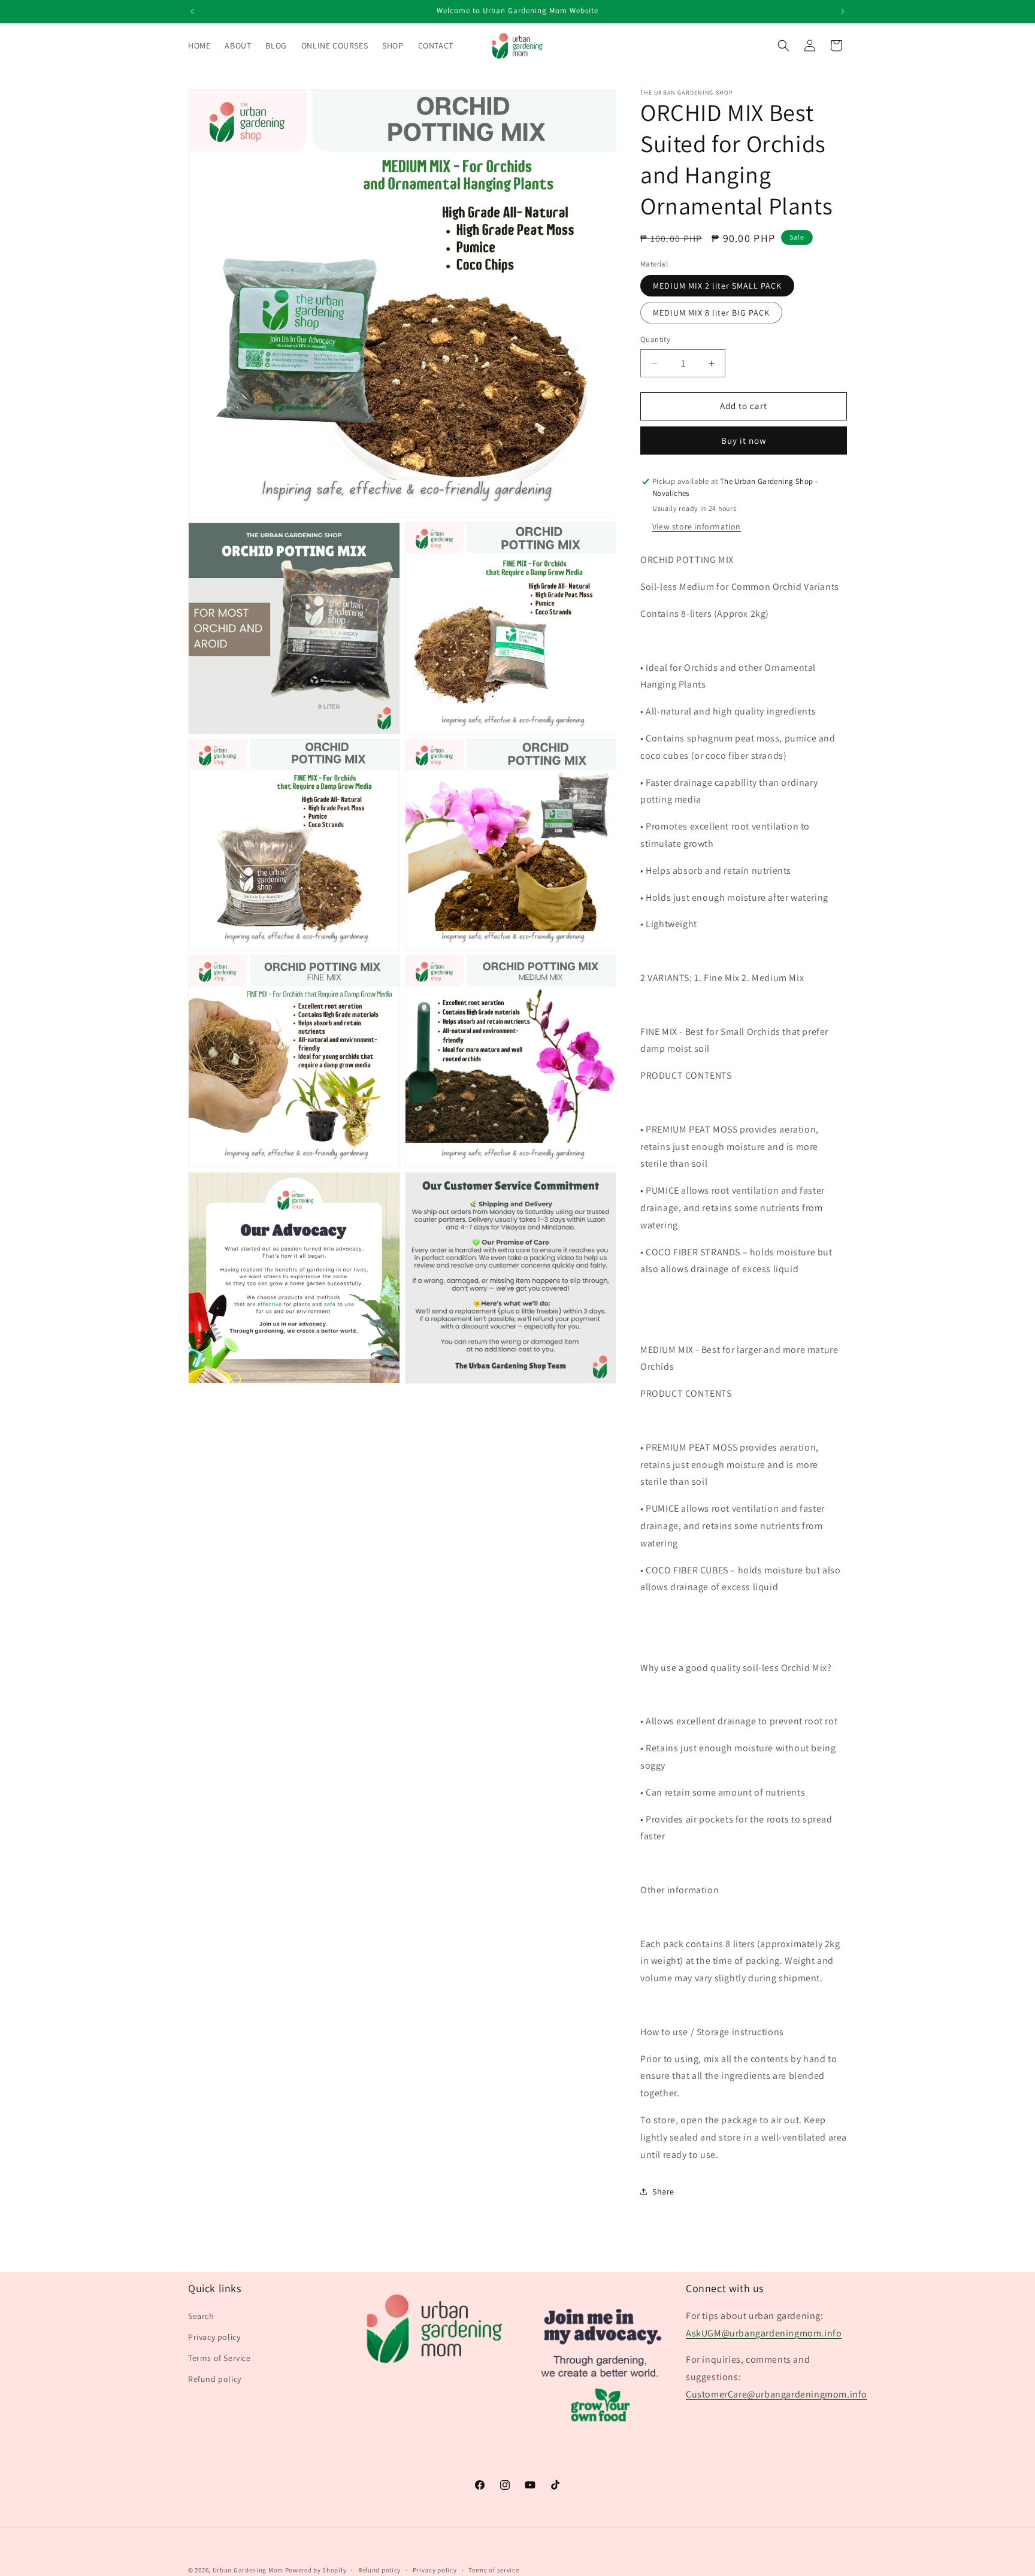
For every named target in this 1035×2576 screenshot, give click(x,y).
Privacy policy (214, 2336)
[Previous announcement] (192, 11)
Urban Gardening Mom (248, 2570)
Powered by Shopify (316, 2570)
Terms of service (494, 2569)
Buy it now (744, 441)
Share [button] (663, 2191)
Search (201, 2315)
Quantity (655, 340)
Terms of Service (220, 2357)
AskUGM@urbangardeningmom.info (764, 2333)
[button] (783, 46)
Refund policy (215, 2379)
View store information (697, 526)
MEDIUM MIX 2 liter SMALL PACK (717, 286)
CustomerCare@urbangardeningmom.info (777, 2394)
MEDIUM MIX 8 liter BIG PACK (711, 313)
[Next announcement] (843, 11)
